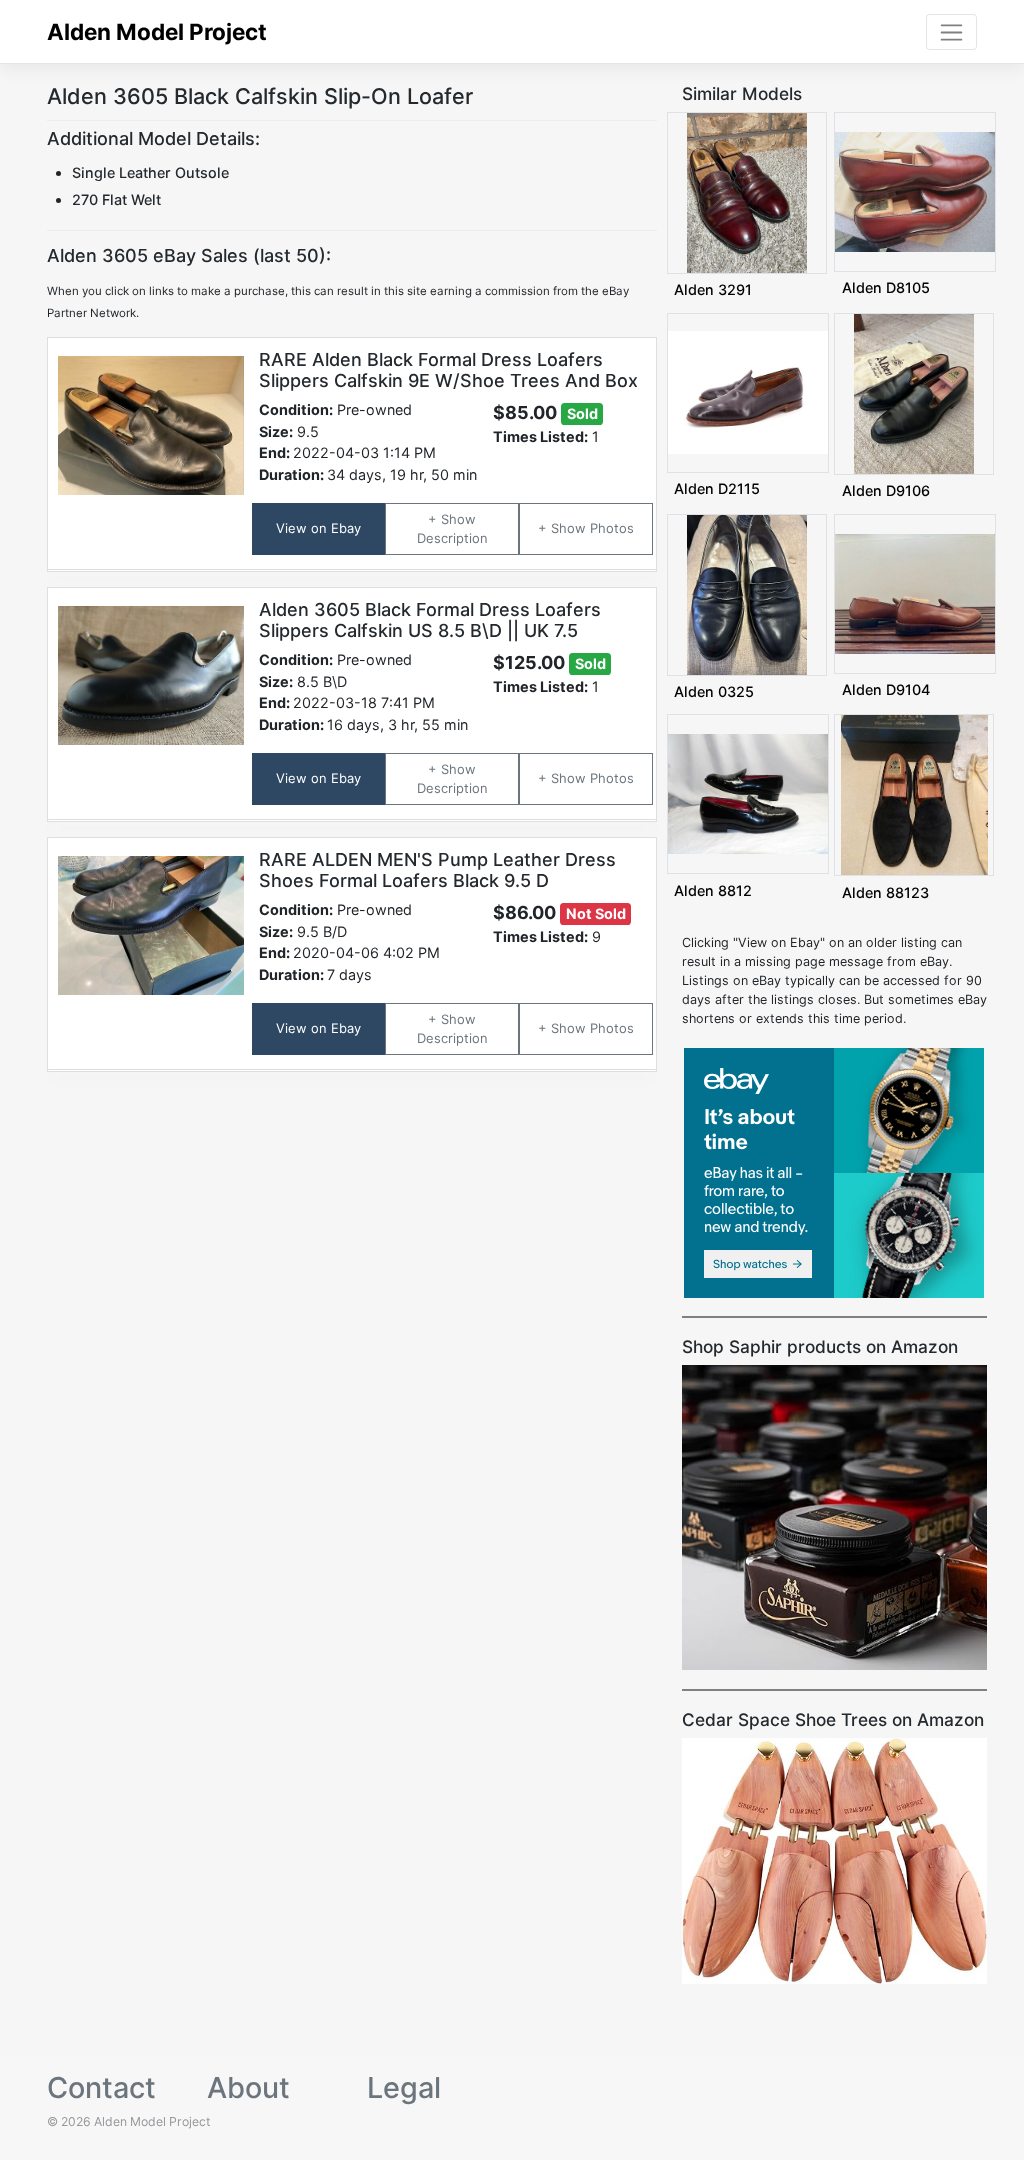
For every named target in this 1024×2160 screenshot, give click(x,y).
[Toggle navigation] (951, 32)
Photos (612, 528)
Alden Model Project (157, 31)
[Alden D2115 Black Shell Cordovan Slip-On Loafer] (748, 391)
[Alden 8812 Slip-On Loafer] (748, 793)
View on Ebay (318, 528)
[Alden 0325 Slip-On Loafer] (747, 593)
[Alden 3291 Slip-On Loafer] (747, 191)
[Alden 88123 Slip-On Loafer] (915, 794)
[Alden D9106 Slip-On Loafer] (914, 392)
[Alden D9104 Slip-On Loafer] (915, 592)
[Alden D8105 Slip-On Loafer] (915, 190)
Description (452, 538)
